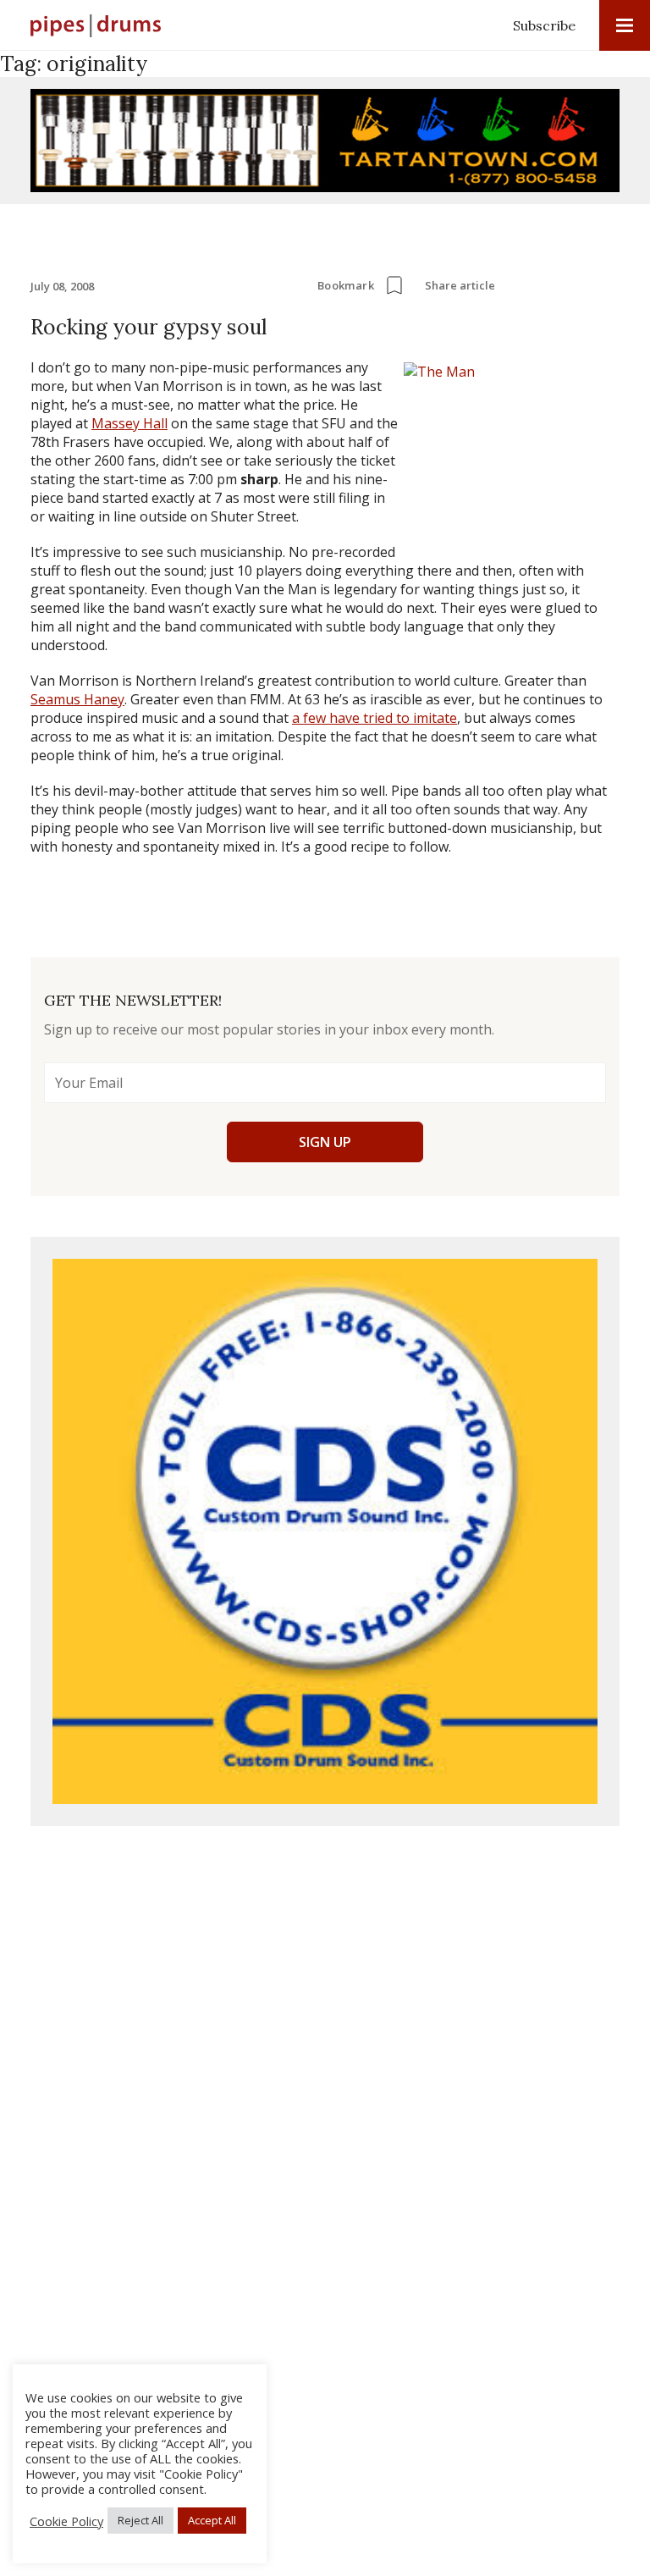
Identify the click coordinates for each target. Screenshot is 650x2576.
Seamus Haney (77, 699)
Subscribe (544, 25)
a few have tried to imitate (375, 718)
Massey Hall (129, 423)
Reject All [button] (140, 2520)
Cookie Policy (66, 2521)
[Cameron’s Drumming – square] (325, 1531)
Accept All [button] (212, 2520)
